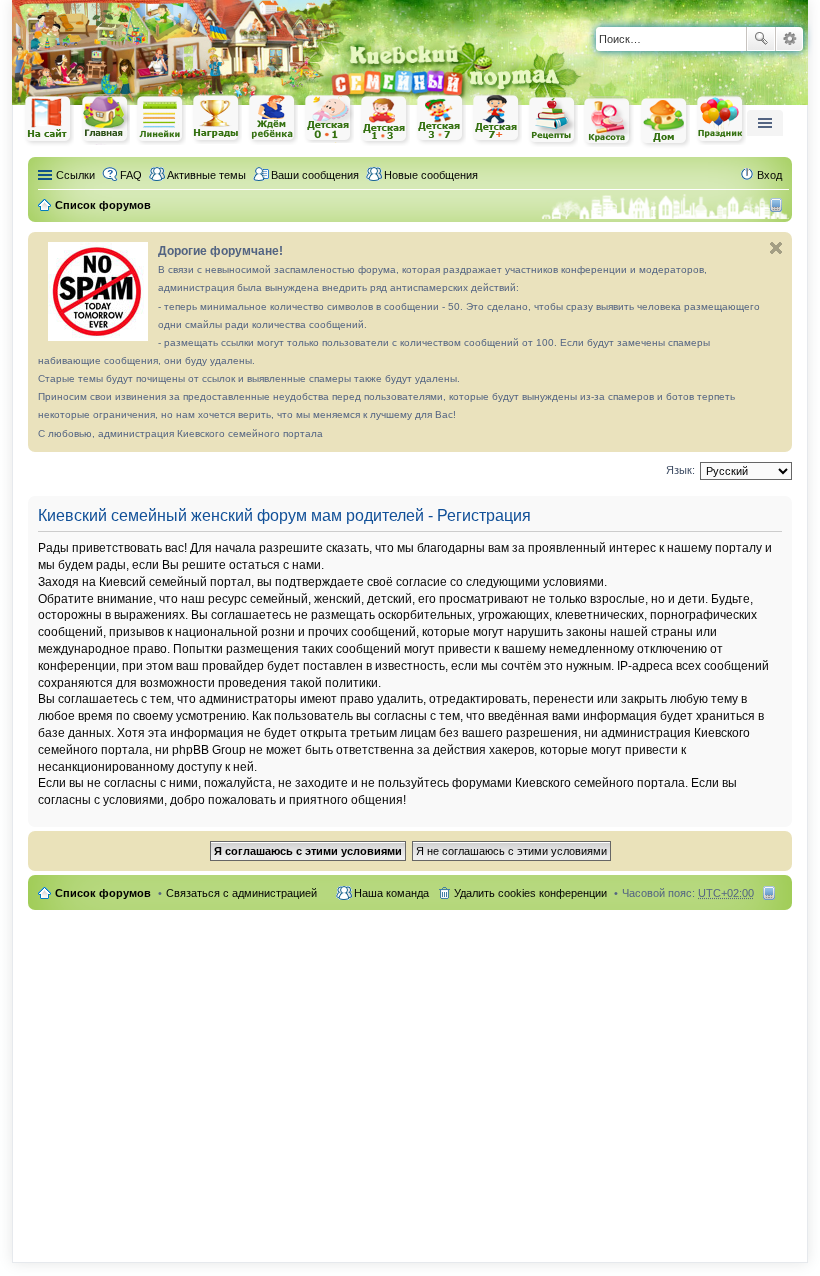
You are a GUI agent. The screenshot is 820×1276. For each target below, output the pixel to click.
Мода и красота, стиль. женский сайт (609, 121)
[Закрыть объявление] (776, 248)
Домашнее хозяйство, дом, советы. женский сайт (665, 122)
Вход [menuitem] (769, 175)
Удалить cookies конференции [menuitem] (530, 893)
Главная (105, 119)
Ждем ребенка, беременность (273, 119)
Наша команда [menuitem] (391, 893)
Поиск (761, 39)
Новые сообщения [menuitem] (431, 175)
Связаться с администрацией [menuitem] (241, 893)
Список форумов (103, 893)
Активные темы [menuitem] (206, 175)
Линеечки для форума (161, 119)
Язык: (680, 470)
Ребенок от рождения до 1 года (329, 119)
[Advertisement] (410, 1074)
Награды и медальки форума (217, 119)
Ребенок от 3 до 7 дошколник (441, 120)
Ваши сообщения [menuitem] (315, 175)
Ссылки (75, 175)
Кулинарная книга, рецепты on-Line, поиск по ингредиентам (553, 120)
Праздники (721, 120)
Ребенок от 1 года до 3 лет (385, 120)
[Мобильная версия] (778, 205)
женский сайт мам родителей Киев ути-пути (49, 121)
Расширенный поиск (789, 39)
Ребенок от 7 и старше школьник (497, 120)
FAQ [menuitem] (131, 175)
